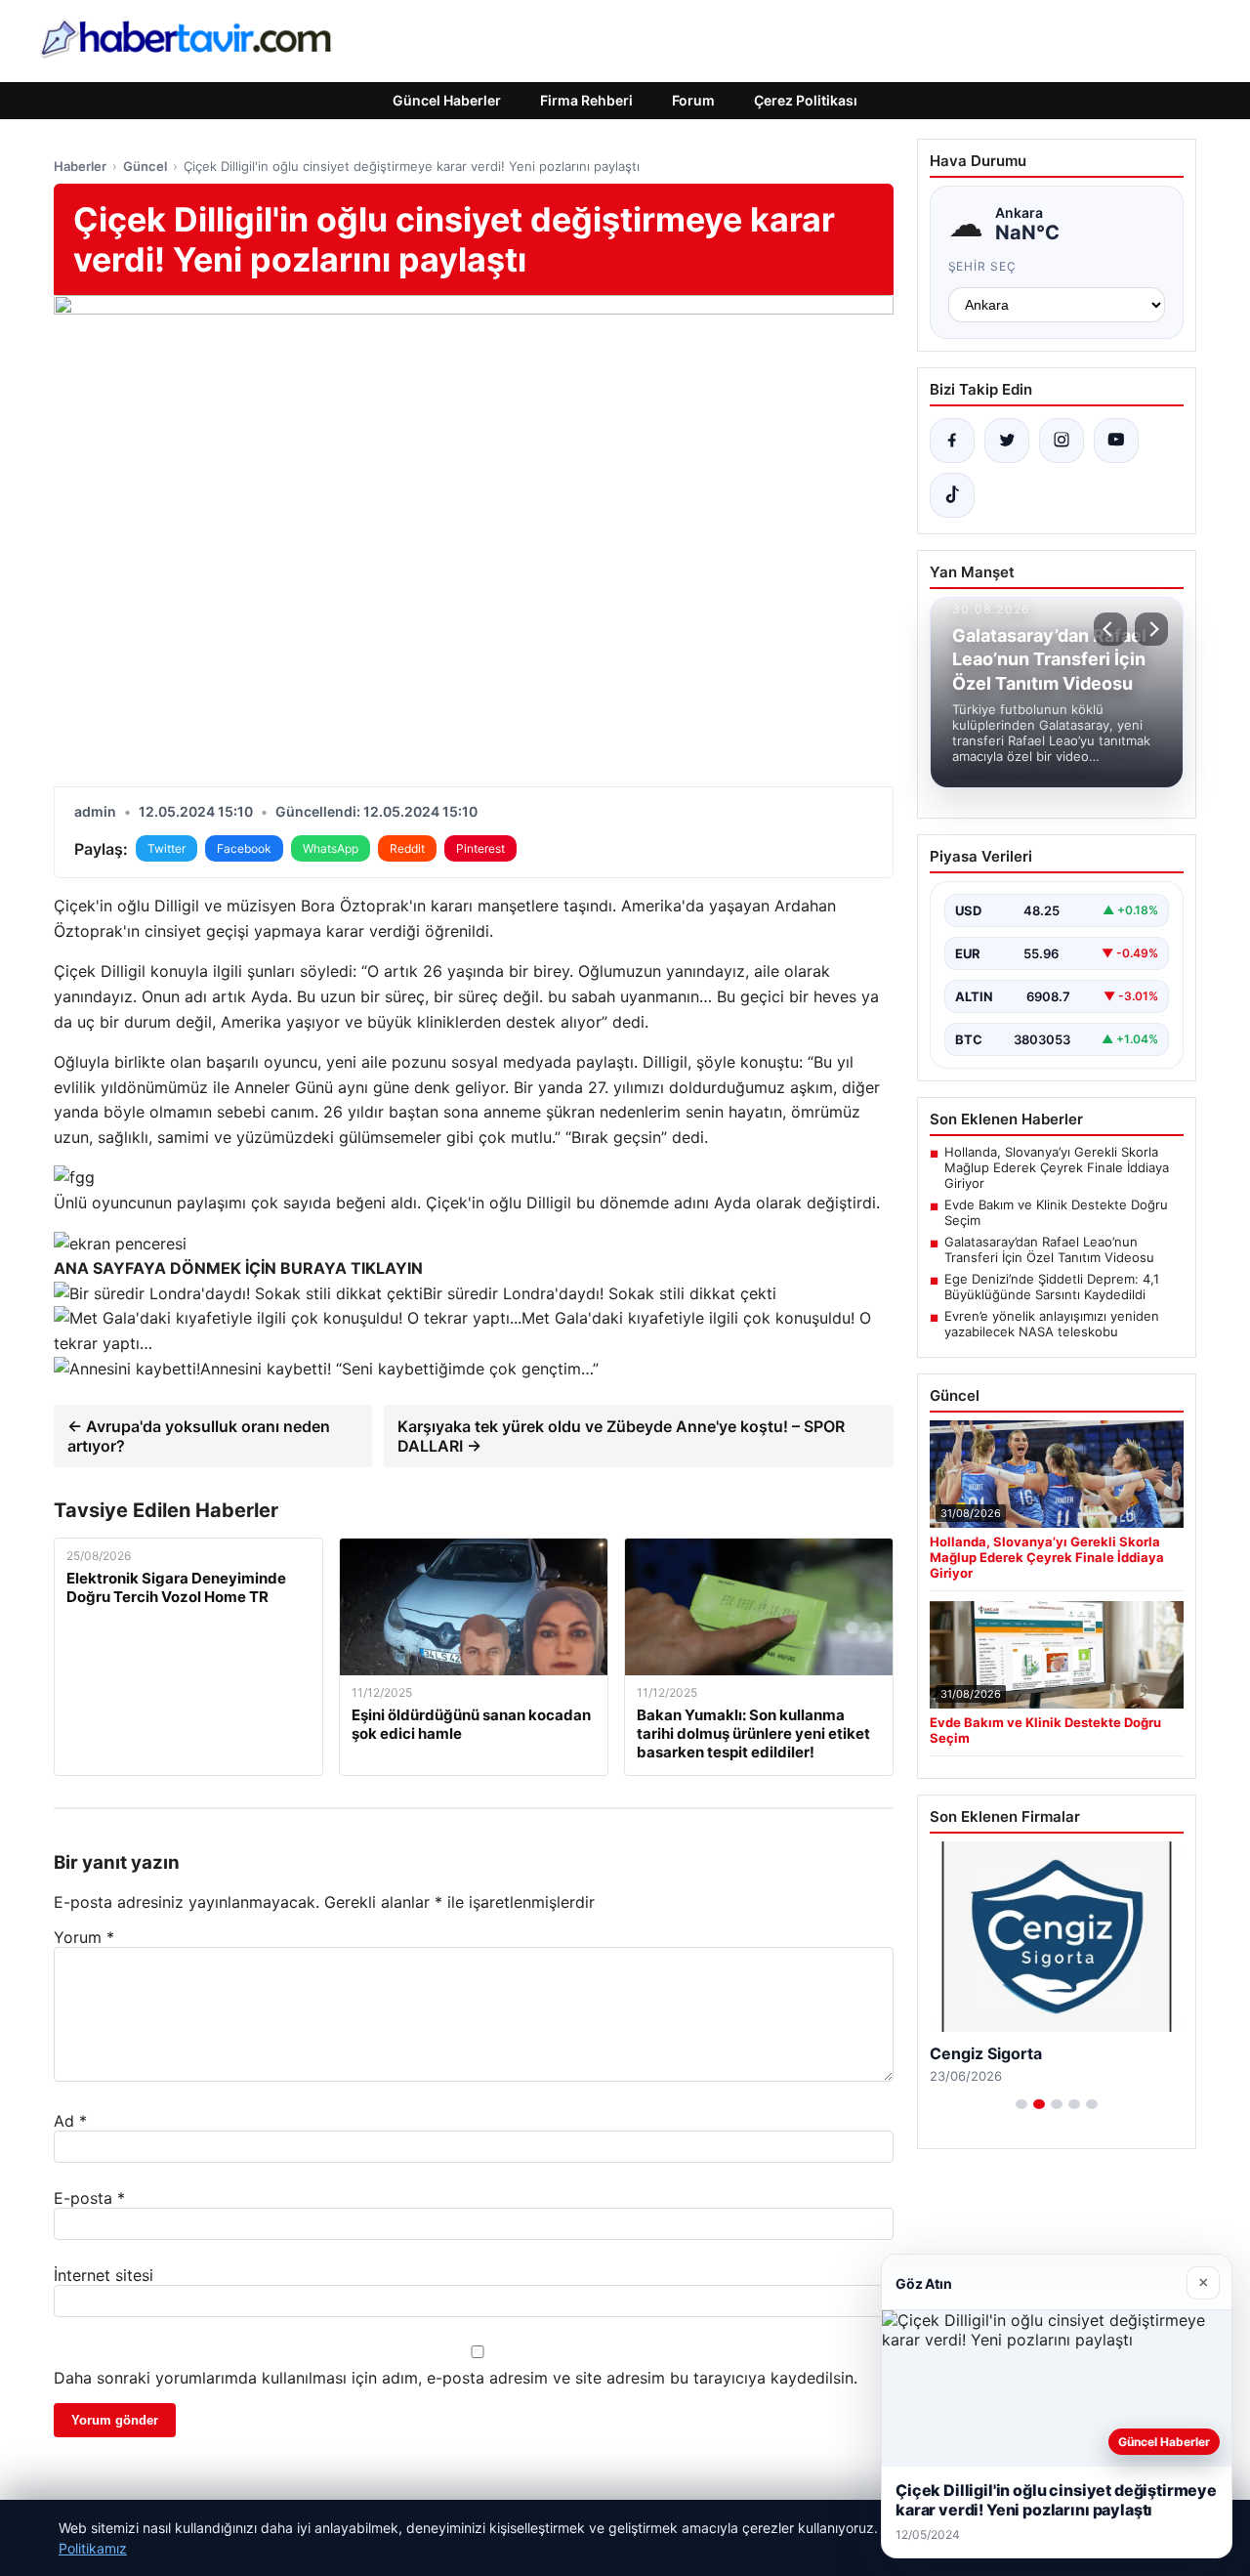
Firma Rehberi (586, 100)
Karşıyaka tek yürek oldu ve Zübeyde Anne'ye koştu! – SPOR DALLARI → (621, 1436)
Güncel (145, 166)
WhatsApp (331, 848)
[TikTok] (952, 495)
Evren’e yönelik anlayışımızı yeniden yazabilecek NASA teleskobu (1052, 1324)
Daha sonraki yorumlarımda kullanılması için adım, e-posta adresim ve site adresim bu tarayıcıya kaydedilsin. (456, 2378)
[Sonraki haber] (1151, 629)
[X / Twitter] (1007, 441)
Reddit (407, 848)
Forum (693, 100)
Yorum (84, 1937)
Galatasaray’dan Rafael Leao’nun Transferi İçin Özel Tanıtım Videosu (1049, 1249)
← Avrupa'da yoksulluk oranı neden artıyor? (199, 1436)
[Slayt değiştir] (1021, 2104)
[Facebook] (952, 441)
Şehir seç (983, 266)
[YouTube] (1116, 441)
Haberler (80, 166)
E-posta (89, 2198)
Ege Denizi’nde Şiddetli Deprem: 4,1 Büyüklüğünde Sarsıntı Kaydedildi (1052, 1287)
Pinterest (480, 848)
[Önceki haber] (1110, 629)
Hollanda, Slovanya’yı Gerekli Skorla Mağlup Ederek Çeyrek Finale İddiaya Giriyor (1057, 1167)
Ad (70, 2121)
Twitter (167, 848)
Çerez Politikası (806, 100)
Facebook (244, 848)
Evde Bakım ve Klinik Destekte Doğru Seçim (1056, 1212)
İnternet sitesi (104, 2275)
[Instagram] (1062, 441)
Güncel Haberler (447, 100)
